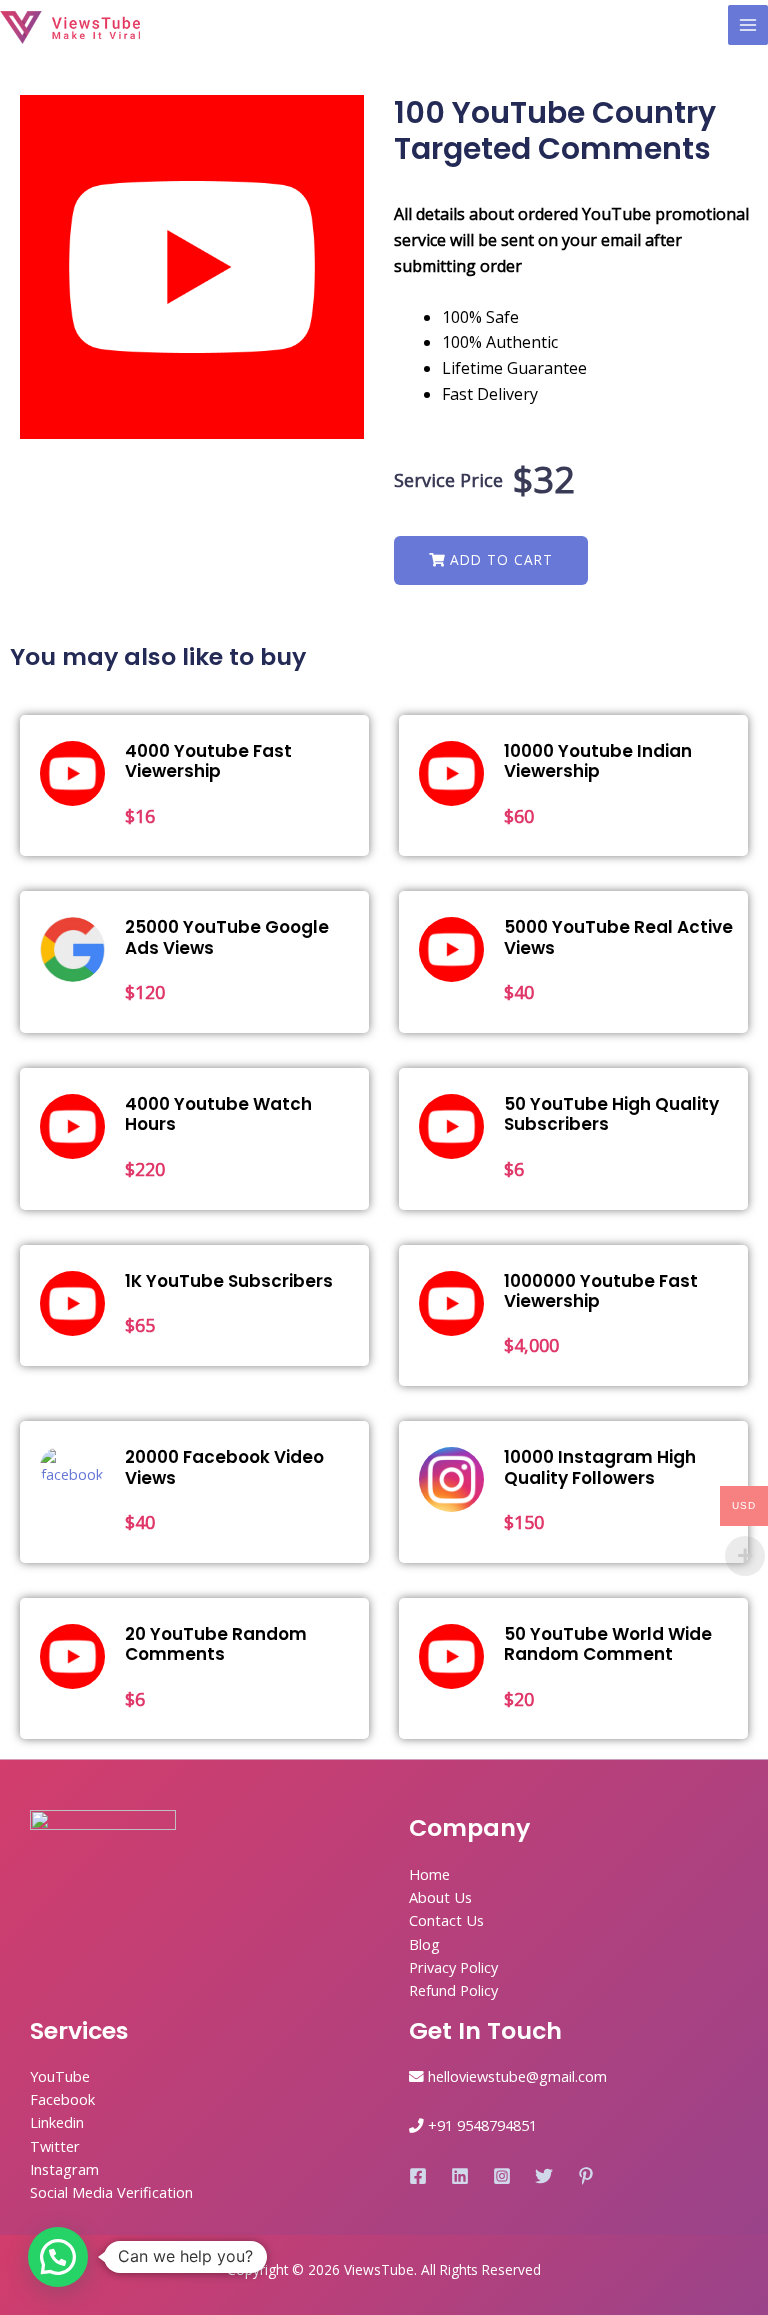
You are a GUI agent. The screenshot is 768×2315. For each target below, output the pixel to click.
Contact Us (446, 1920)
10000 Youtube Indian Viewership (598, 761)
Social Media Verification (111, 2192)
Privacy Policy (453, 1967)
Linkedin (57, 2122)
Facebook (62, 2099)
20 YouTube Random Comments (216, 1644)
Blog (424, 1944)
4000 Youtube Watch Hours (218, 1114)
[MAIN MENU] (748, 25)
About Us (440, 1897)
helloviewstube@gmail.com (517, 2076)
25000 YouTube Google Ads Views (227, 937)
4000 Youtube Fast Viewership (208, 761)
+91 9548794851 (482, 2125)
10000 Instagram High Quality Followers (600, 1467)
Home (429, 1874)
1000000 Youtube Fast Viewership (601, 1291)
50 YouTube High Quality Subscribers (611, 1114)
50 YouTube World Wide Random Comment (608, 1644)
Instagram (64, 2169)
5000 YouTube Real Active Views (618, 937)
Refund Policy (453, 1990)
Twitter (55, 2146)
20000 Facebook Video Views (224, 1467)
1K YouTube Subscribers (229, 1281)
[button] (491, 560)
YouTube (60, 2076)
